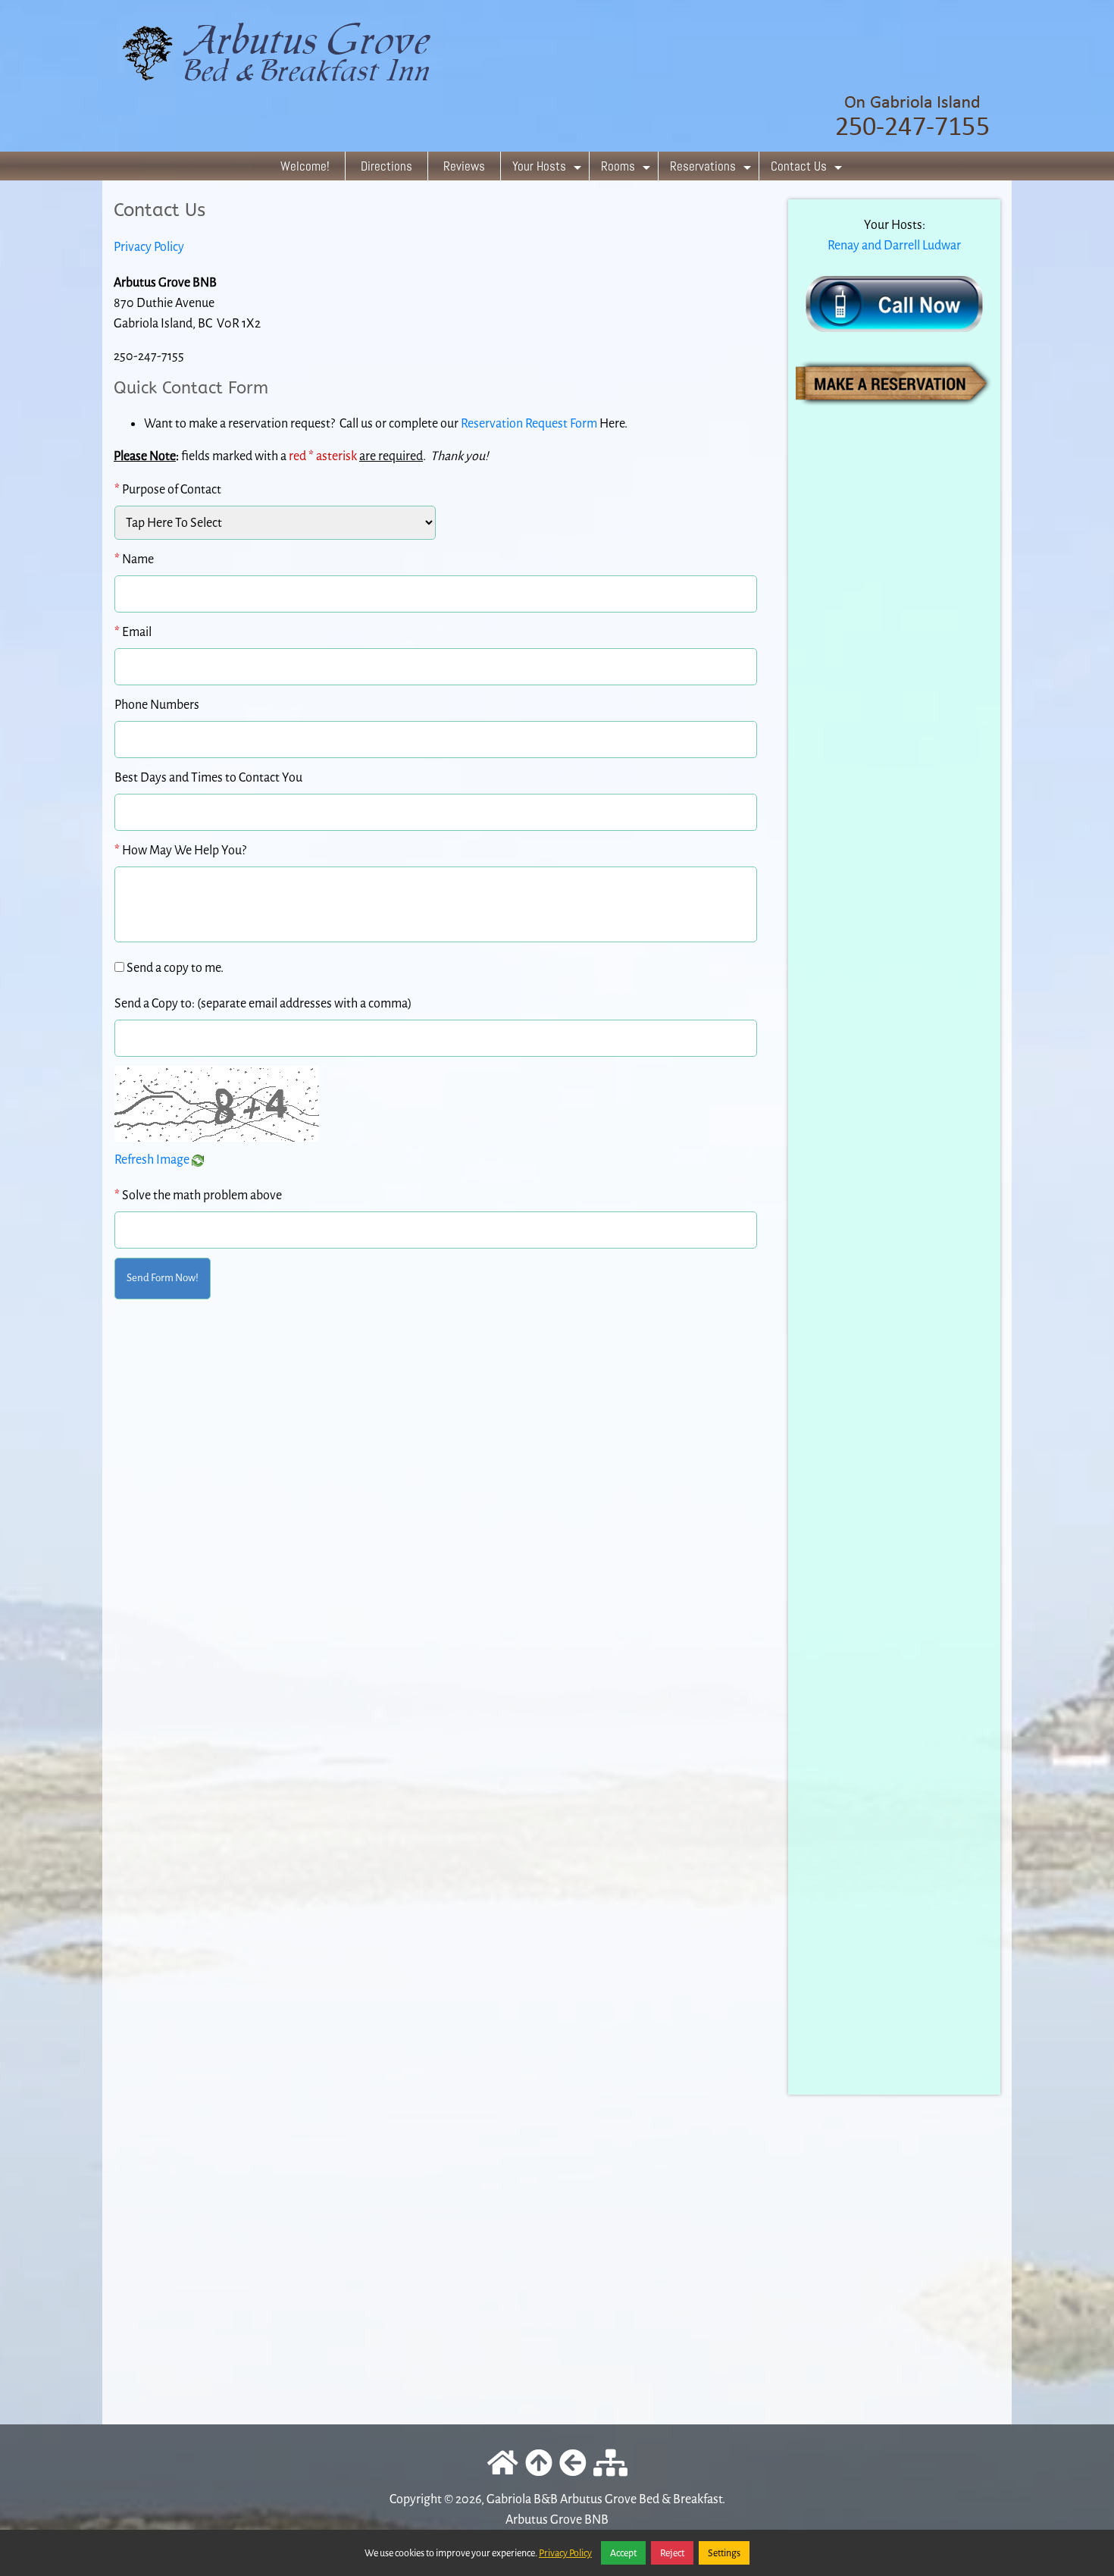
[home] (557, 75)
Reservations (712, 169)
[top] (539, 2464)
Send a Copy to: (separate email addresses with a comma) (263, 1003)
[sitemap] (610, 2464)
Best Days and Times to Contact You (208, 777)
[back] (573, 2464)
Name (134, 559)
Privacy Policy (149, 247)
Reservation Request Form (529, 423)
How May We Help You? (180, 850)
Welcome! (305, 166)
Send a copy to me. (175, 968)
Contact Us (808, 169)
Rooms (627, 169)
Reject (672, 2553)
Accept (623, 2553)
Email (133, 632)
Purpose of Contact (168, 489)
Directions (386, 166)
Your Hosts (549, 169)
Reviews (464, 166)
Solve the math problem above (198, 1195)
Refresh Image (153, 1160)
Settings (724, 2553)
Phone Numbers (157, 705)
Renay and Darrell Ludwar (894, 245)
